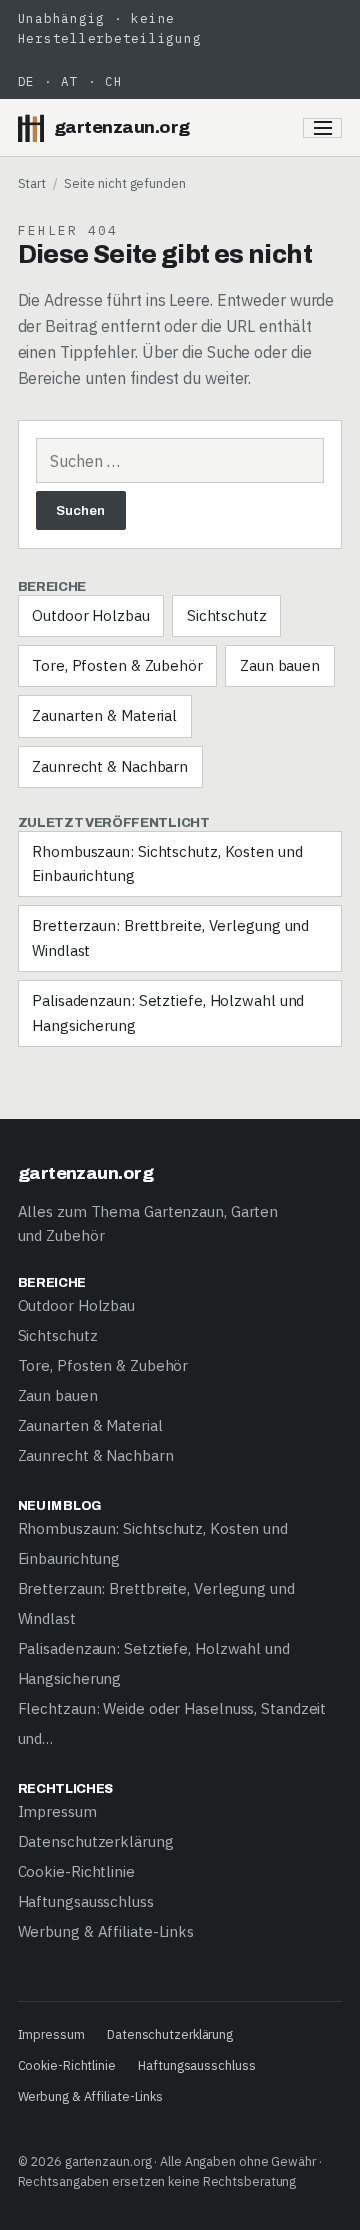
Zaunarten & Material (104, 715)
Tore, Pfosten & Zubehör (117, 665)
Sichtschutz (227, 615)
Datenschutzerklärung (96, 1841)
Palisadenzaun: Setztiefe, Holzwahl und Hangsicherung (168, 1012)
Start (32, 183)
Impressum (57, 1811)
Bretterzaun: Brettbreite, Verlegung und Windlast (170, 937)
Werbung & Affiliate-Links (106, 1931)
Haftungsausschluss (86, 1901)
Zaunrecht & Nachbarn (110, 766)
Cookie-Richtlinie (76, 1871)
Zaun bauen (280, 665)
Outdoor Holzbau (91, 615)
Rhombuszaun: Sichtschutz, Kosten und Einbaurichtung (167, 863)
